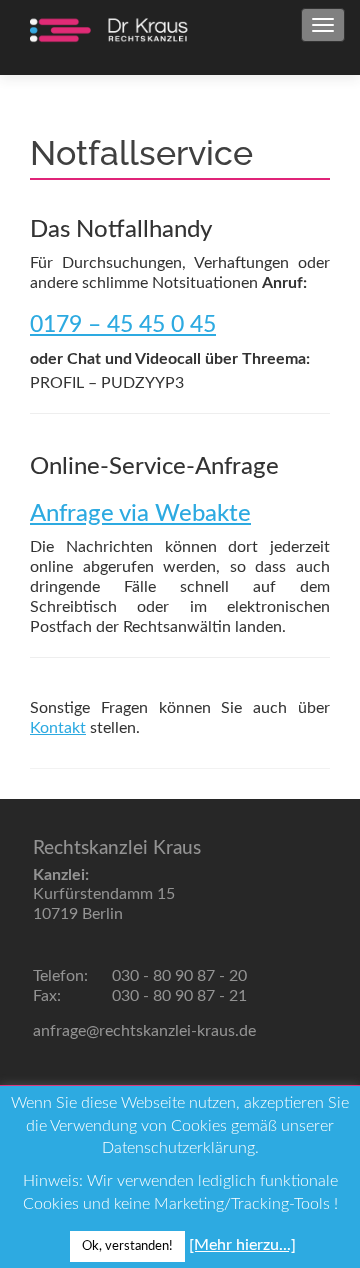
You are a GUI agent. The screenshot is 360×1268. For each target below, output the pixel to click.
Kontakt (58, 728)
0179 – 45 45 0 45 (123, 325)
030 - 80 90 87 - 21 (177, 996)
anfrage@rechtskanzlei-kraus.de (144, 1031)
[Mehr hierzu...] (242, 1245)
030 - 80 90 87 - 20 (177, 976)
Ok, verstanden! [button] (127, 1246)
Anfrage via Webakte (140, 514)
